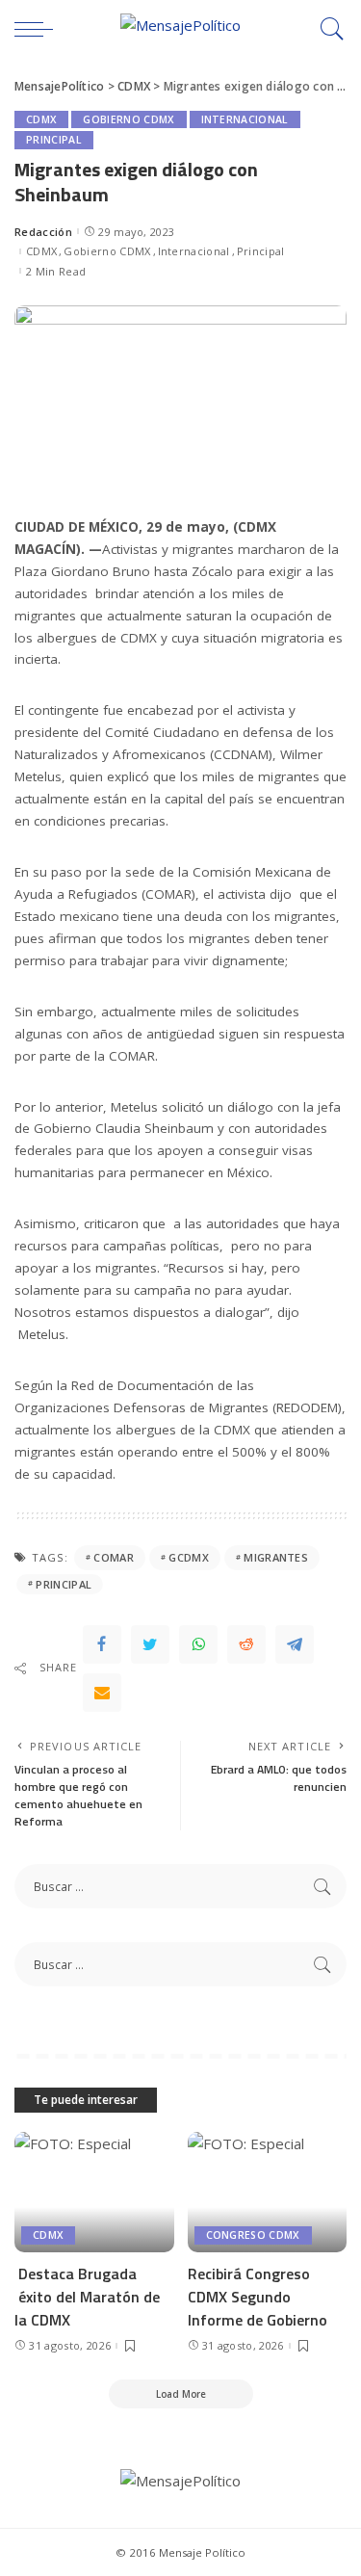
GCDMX (189, 1557)
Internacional (245, 119)
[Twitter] (150, 1644)
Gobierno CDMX (129, 119)
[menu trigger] (39, 29)
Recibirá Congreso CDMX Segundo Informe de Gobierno (258, 2297)
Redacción (43, 232)
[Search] (327, 29)
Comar (114, 1557)
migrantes (276, 1557)
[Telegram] (295, 1644)
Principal (54, 140)
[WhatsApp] (198, 1644)
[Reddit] (246, 1644)
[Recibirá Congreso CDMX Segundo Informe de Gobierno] (268, 2192)
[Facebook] (102, 1644)
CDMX (41, 119)
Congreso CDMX (253, 2235)
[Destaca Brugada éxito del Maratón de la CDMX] (94, 2192)
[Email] (102, 1693)
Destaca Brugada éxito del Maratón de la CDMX (87, 2297)
